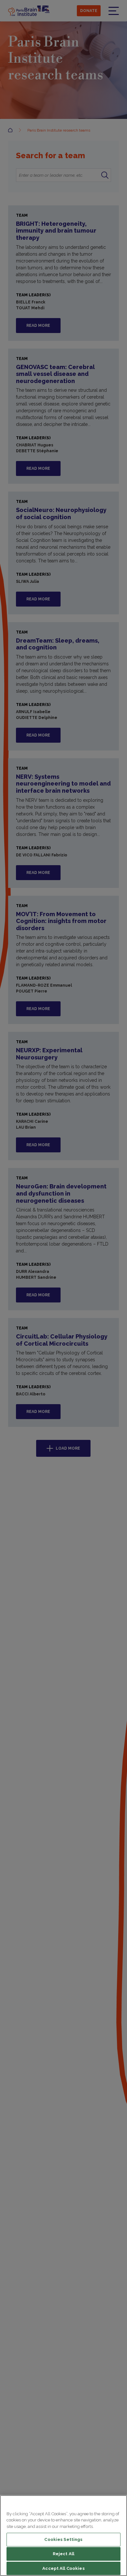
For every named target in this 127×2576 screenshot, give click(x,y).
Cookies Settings (63, 2539)
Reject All (63, 2554)
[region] (63, 2536)
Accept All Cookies (63, 2568)
